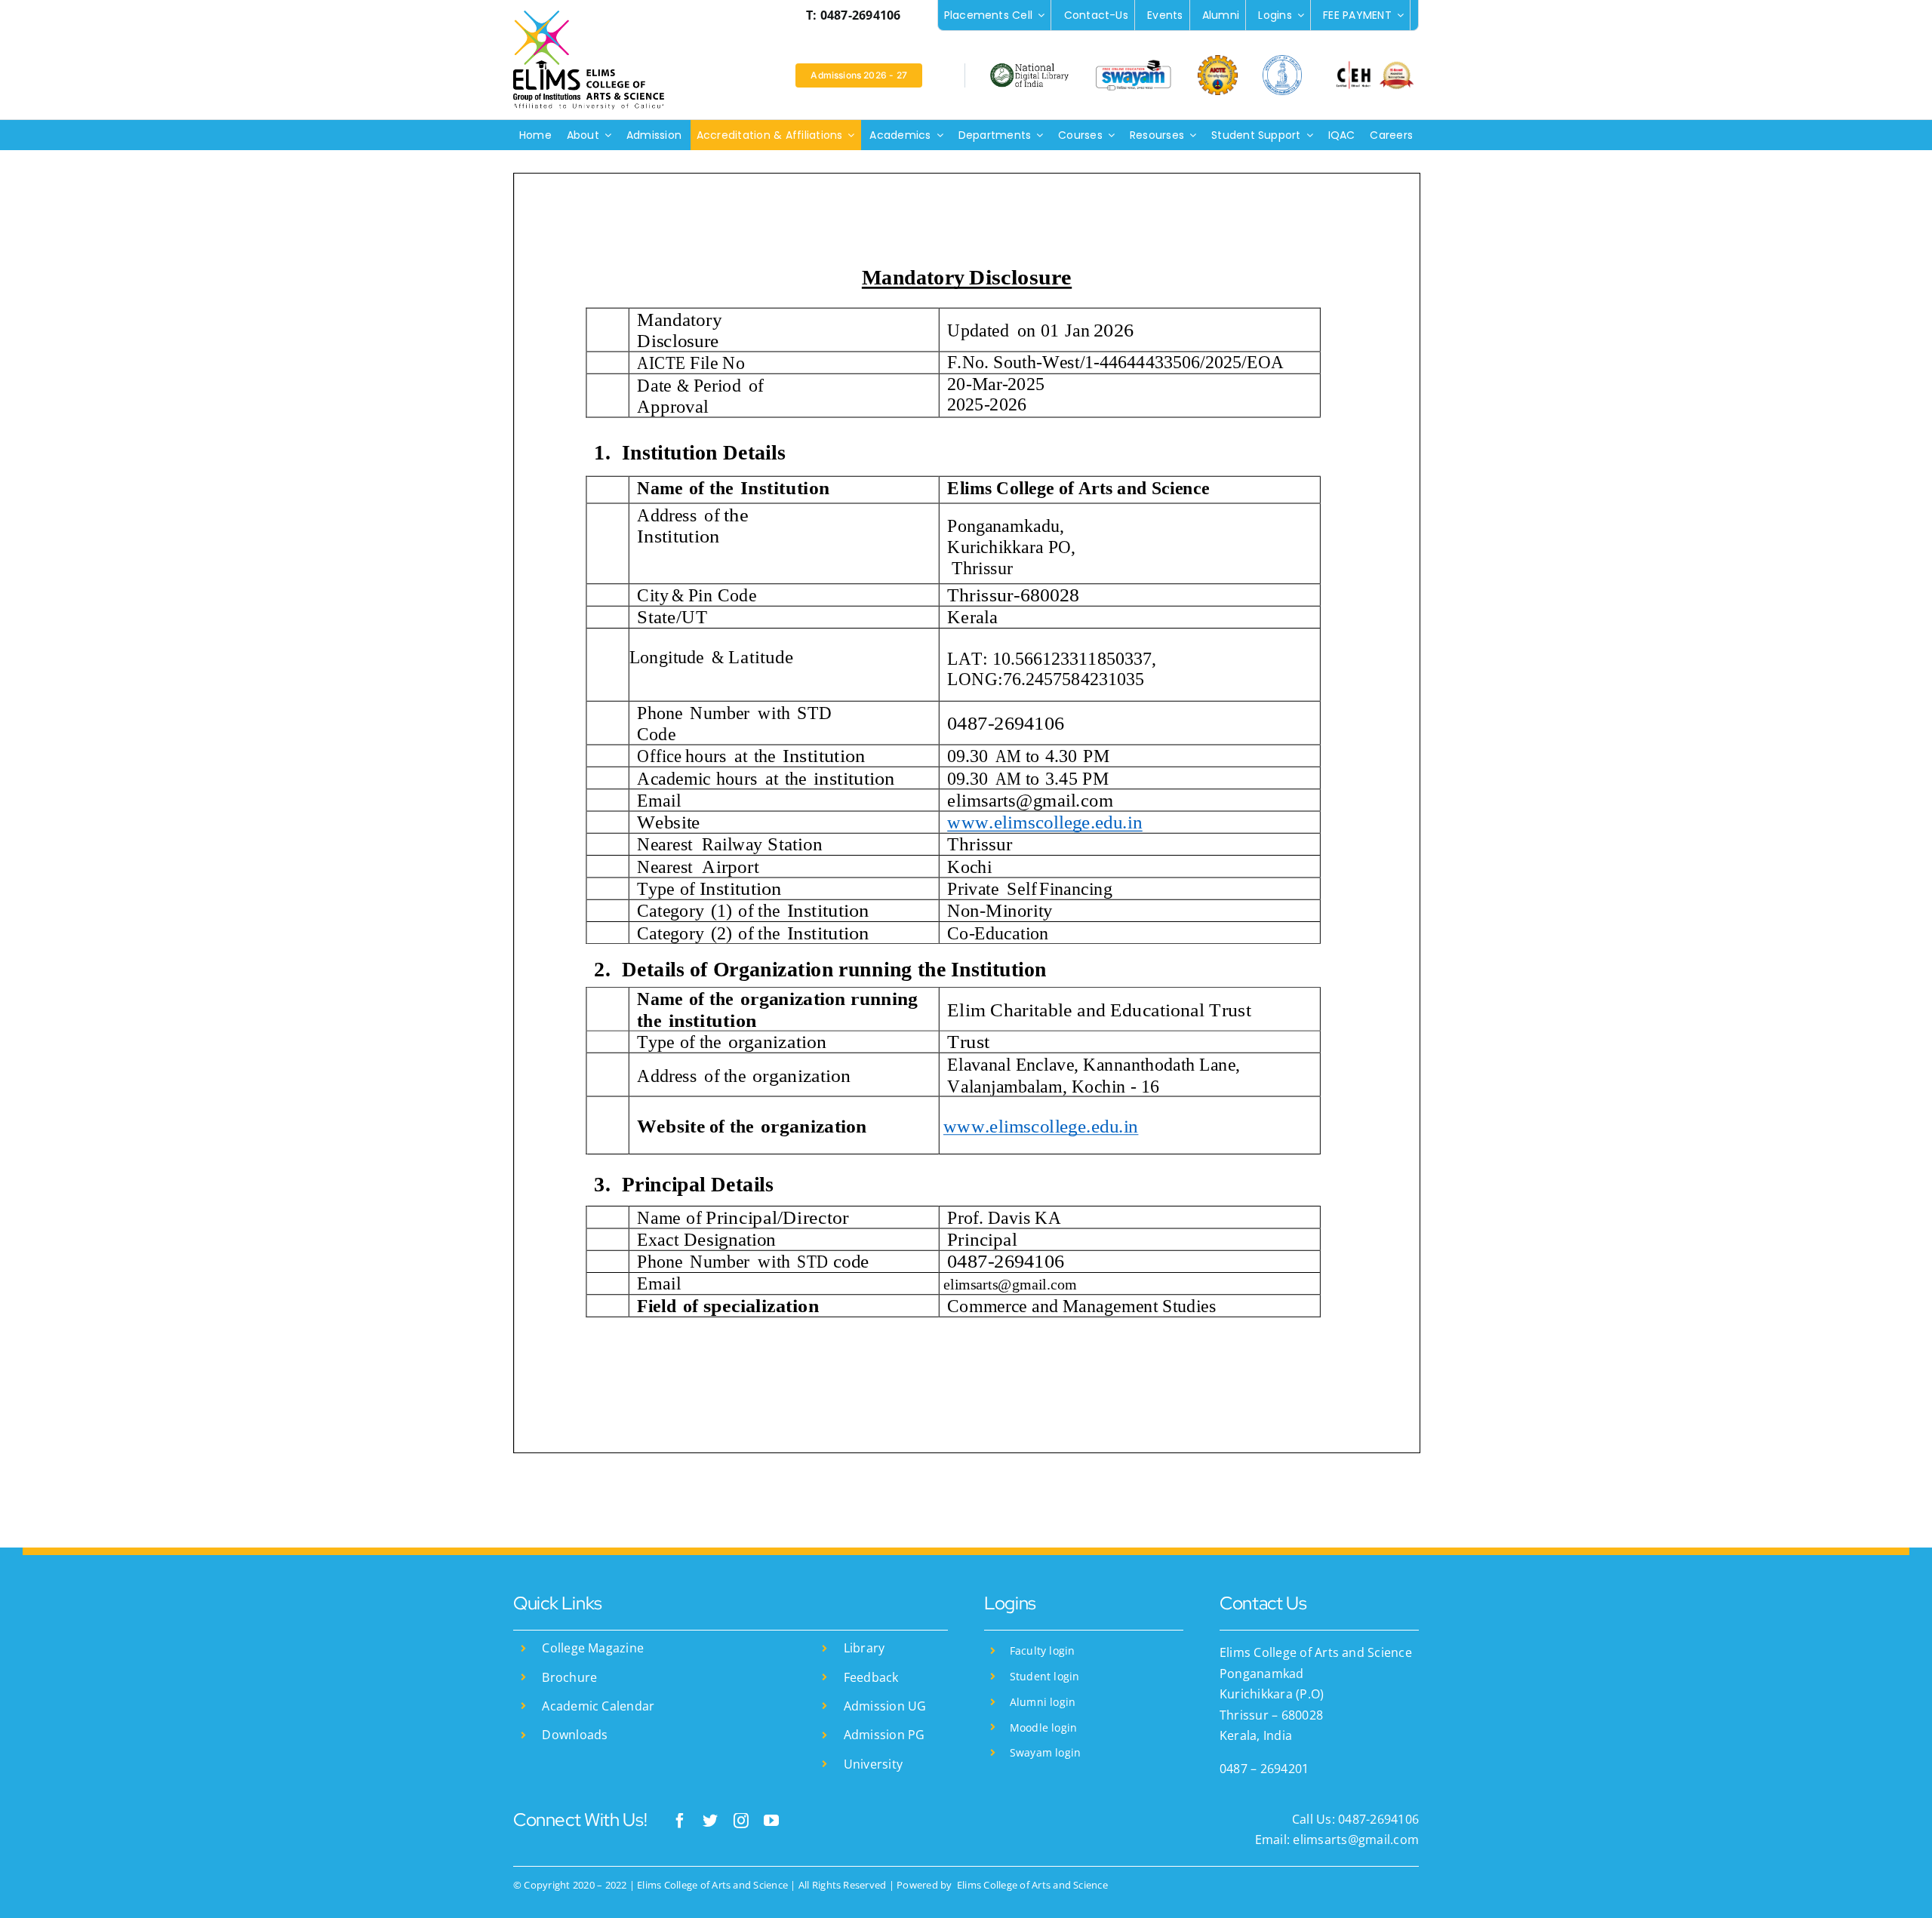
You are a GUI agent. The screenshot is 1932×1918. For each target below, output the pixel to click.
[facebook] (680, 1821)
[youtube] (771, 1821)
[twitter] (710, 1821)
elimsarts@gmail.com (1354, 1840)
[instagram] (741, 1821)
